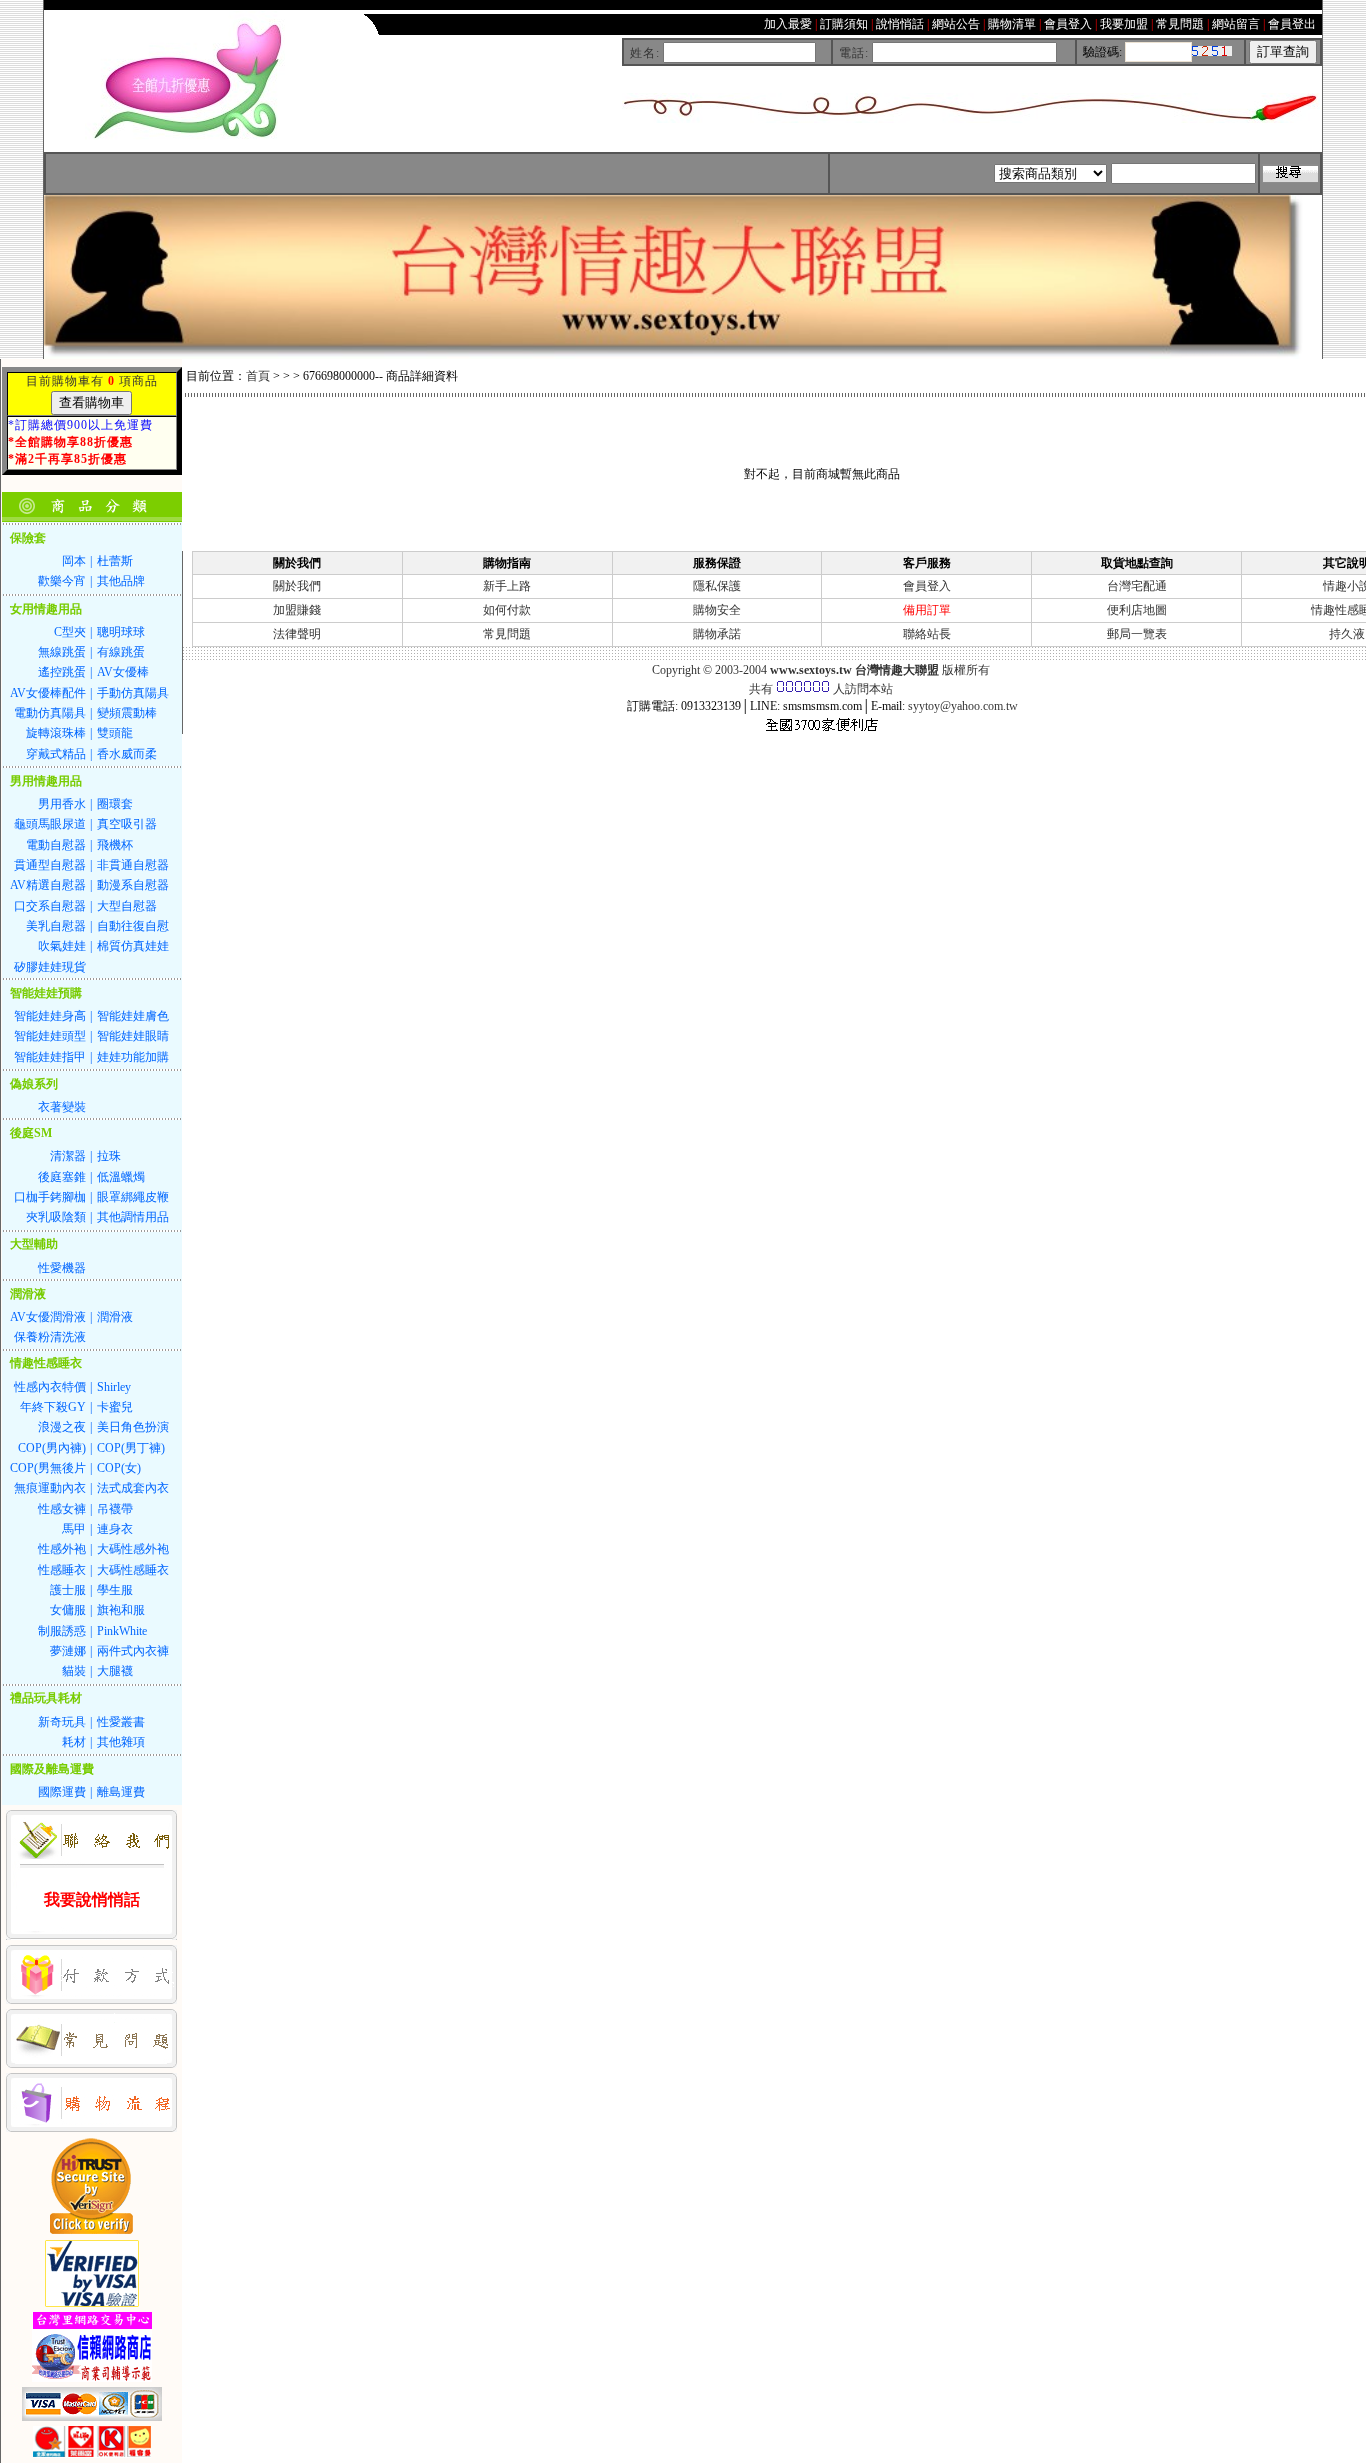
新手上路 (507, 586)
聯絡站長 (927, 634)
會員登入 (927, 586)
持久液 (1347, 634)
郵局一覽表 (1137, 634)
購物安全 (717, 610)
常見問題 (507, 634)
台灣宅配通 (1137, 586)
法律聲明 (297, 634)
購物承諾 (717, 634)
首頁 (258, 376)
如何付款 (507, 610)
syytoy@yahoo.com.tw (963, 706)
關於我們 (297, 586)
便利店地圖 (1137, 610)
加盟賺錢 (297, 610)
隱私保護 (717, 586)
